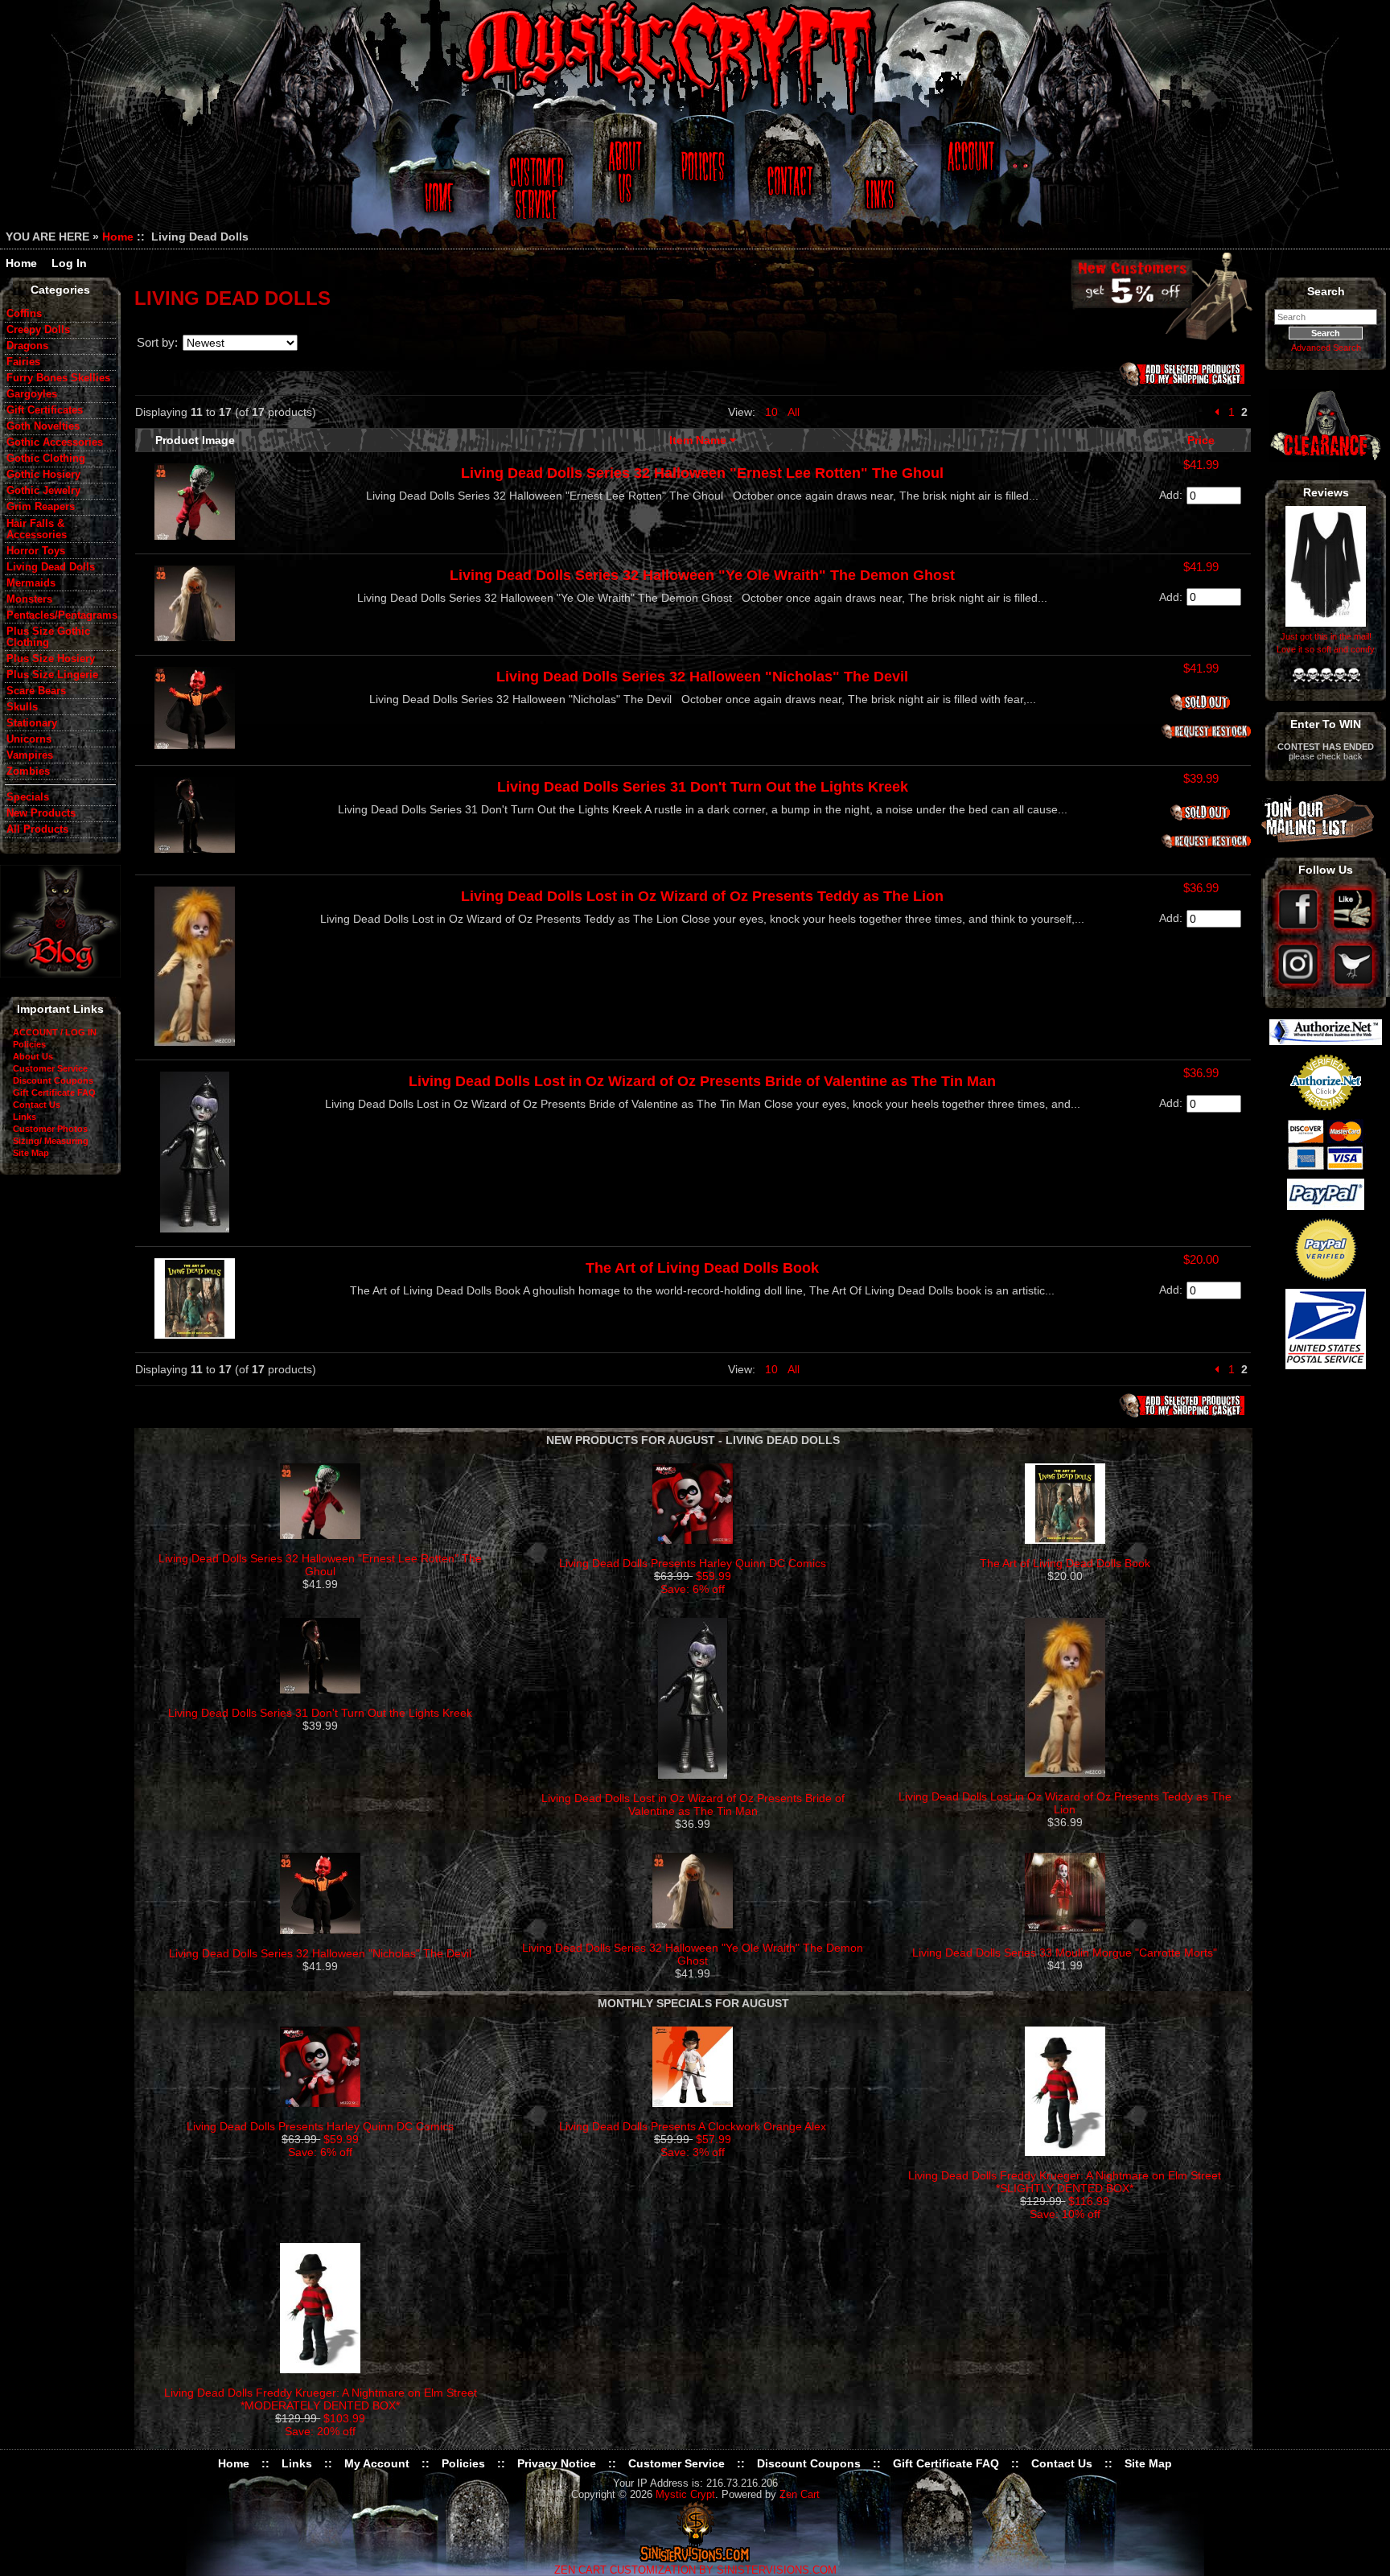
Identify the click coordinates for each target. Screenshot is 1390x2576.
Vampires (30, 755)
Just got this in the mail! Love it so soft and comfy (1326, 643)
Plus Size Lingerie (52, 675)
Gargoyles (32, 394)
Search (1326, 291)
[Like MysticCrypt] (1353, 931)
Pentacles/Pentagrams (61, 615)
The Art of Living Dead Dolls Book (702, 1268)
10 (771, 412)
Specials (28, 797)
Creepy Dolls (38, 330)
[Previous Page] (1217, 412)
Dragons (27, 346)
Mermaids (31, 583)
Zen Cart (800, 2495)
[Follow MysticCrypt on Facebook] (1300, 931)
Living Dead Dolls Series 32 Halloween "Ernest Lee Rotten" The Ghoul (702, 473)
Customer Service (539, 179)
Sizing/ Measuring (51, 1141)
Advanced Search (1326, 348)
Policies (701, 179)
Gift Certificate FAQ (54, 1093)
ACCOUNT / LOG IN (55, 1032)
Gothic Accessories (55, 442)
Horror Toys (36, 551)
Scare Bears (36, 691)
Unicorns (29, 739)
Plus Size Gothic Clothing (48, 637)
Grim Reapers (41, 507)
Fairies (23, 362)
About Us (623, 179)
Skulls (22, 707)
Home (436, 179)
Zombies (28, 772)
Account (968, 179)
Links (882, 179)
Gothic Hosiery (43, 475)
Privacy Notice (557, 2463)
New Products (41, 813)
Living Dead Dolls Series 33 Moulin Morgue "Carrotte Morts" (1065, 1953)
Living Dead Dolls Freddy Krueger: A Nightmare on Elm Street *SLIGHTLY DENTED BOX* (1065, 2182)
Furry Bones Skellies (58, 378)
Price (1201, 440)
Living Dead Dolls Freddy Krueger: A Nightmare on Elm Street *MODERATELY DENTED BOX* (321, 2399)
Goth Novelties (43, 426)
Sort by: (157, 342)
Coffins (24, 314)
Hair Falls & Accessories (37, 529)
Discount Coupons (53, 1080)
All (794, 412)
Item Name (699, 440)
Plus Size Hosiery (51, 659)
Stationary (32, 723)
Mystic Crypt (685, 2495)
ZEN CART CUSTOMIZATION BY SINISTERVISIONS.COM (695, 2570)
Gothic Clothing (46, 459)
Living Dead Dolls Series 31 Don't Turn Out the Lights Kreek (703, 787)
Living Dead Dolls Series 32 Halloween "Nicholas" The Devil (702, 677)
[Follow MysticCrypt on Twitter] (1353, 986)
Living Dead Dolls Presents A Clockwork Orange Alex (693, 2126)
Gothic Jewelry (43, 491)
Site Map (31, 1153)
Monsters (29, 599)
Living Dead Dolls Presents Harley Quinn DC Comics (693, 1563)
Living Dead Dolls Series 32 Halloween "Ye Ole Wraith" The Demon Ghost (702, 575)
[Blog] (60, 973)
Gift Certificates (45, 410)
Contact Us (788, 179)
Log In (69, 263)
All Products (37, 829)
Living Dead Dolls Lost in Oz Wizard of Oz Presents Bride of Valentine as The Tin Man (702, 1081)
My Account (377, 2463)
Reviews (1326, 492)
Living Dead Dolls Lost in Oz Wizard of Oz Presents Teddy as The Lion (702, 896)
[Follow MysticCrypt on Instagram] (1300, 986)
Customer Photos (50, 1129)
